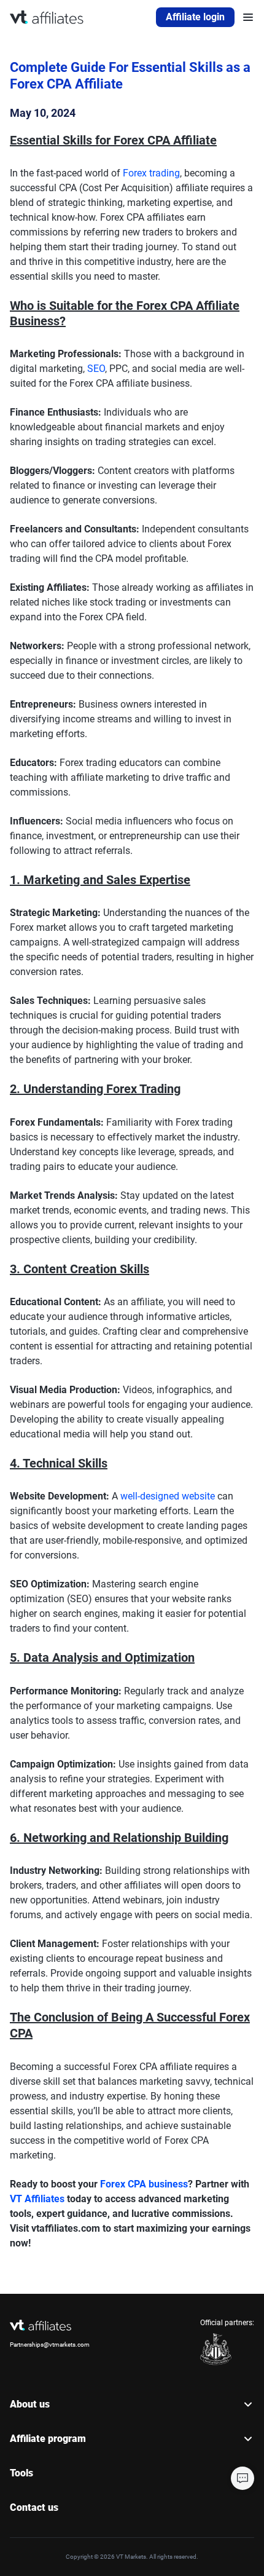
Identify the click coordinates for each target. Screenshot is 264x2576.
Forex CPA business (144, 2184)
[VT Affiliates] (47, 17)
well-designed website (168, 1496)
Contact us (34, 2507)
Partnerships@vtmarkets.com (50, 2345)
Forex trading (151, 173)
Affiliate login (195, 17)
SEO (96, 369)
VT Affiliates (37, 2199)
